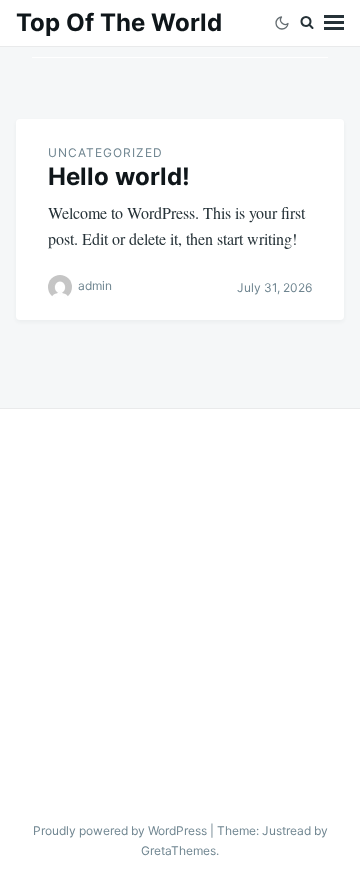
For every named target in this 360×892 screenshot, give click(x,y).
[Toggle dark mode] (282, 23)
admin (95, 286)
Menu (334, 23)
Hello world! (119, 176)
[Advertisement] (180, 599)
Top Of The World (119, 22)
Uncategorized (105, 152)
